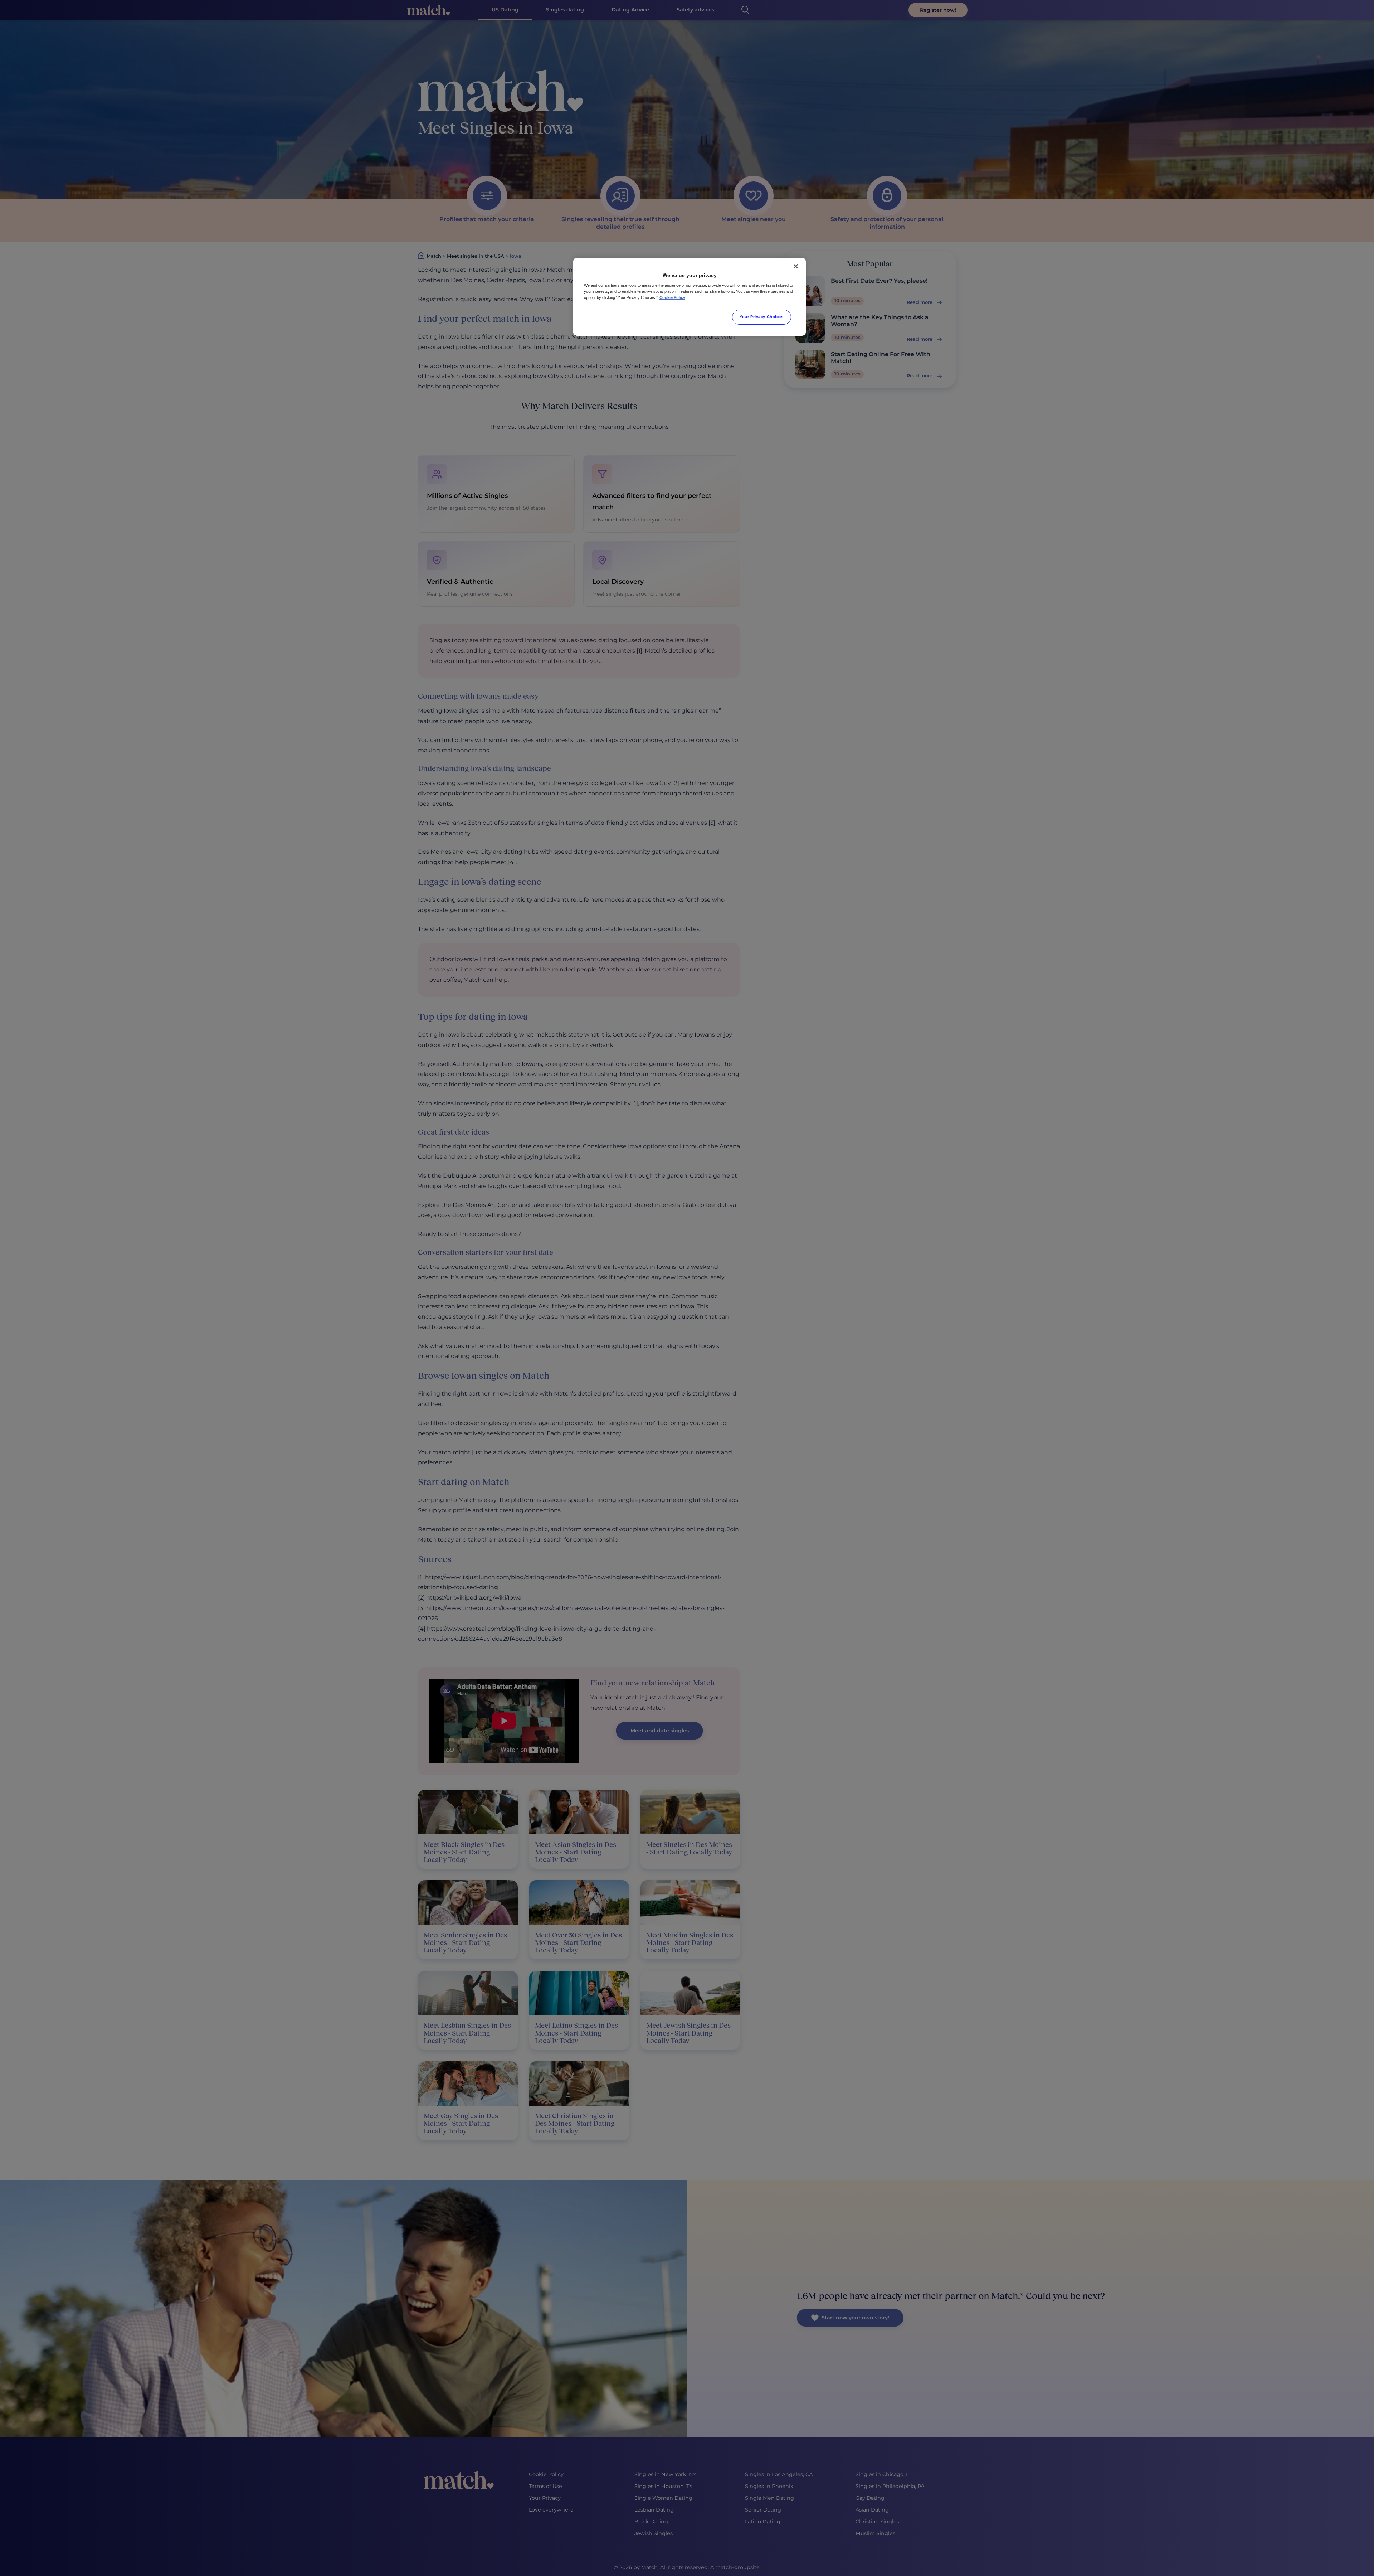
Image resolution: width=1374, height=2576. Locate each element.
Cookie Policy (672, 297)
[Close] (796, 266)
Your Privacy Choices (761, 317)
